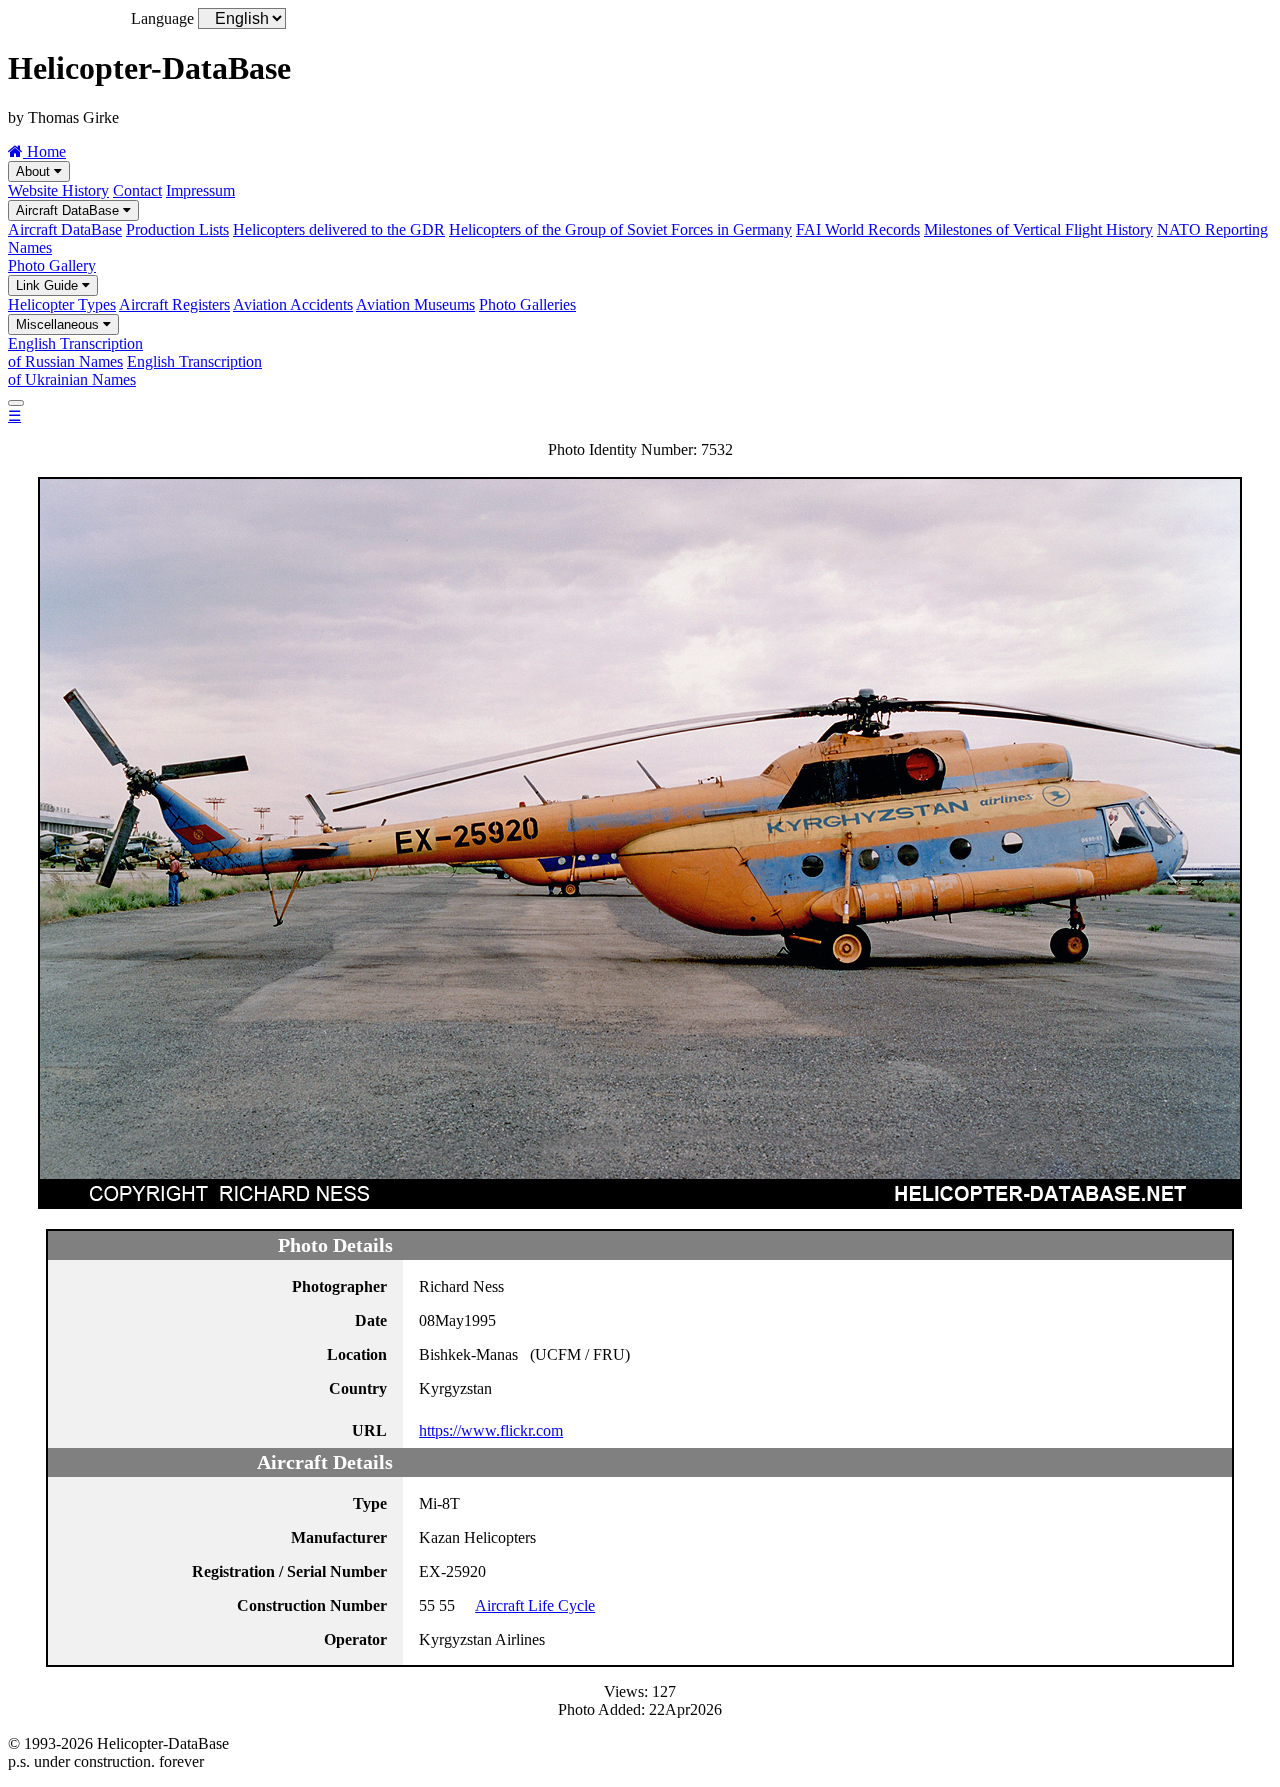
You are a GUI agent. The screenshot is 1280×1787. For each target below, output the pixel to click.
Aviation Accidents (293, 304)
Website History (58, 190)
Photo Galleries (527, 304)
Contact (137, 190)
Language (162, 18)
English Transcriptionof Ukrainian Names (135, 370)
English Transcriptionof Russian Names (75, 352)
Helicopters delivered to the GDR (339, 229)
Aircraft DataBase (69, 210)
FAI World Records (858, 229)
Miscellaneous (59, 324)
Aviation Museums (415, 304)
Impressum (200, 190)
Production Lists (177, 229)
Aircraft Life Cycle (535, 1605)
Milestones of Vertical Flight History (1038, 229)
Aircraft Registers (174, 304)
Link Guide (49, 285)
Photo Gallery (52, 265)
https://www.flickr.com (491, 1430)
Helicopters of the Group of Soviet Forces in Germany (620, 229)
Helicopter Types (62, 304)
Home (44, 151)
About (35, 171)
